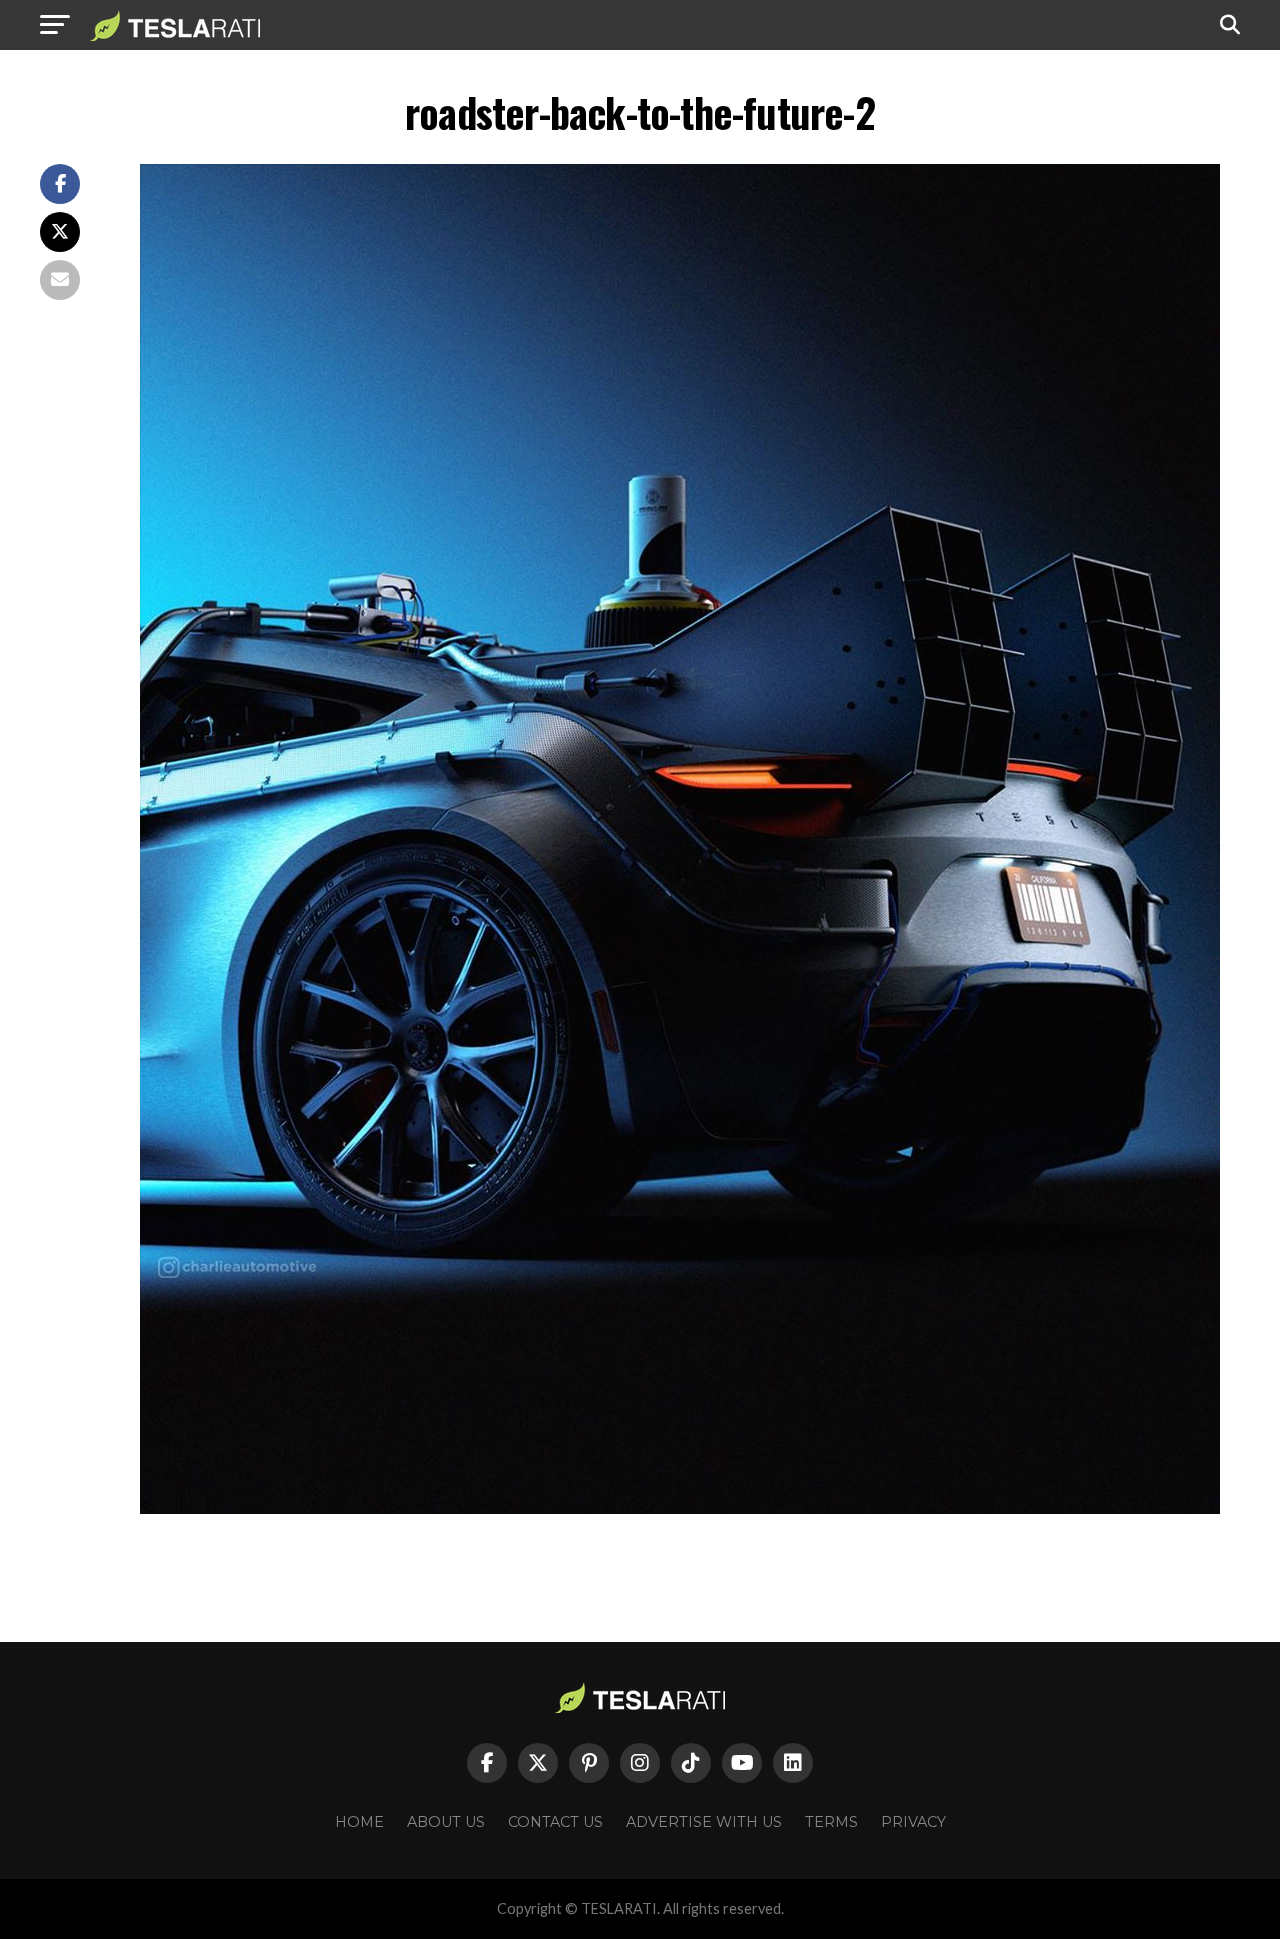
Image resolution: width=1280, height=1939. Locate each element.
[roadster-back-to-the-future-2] (680, 1508)
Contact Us (555, 1822)
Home (359, 1822)
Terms (831, 1822)
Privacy (913, 1822)
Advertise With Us (704, 1822)
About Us (446, 1822)
